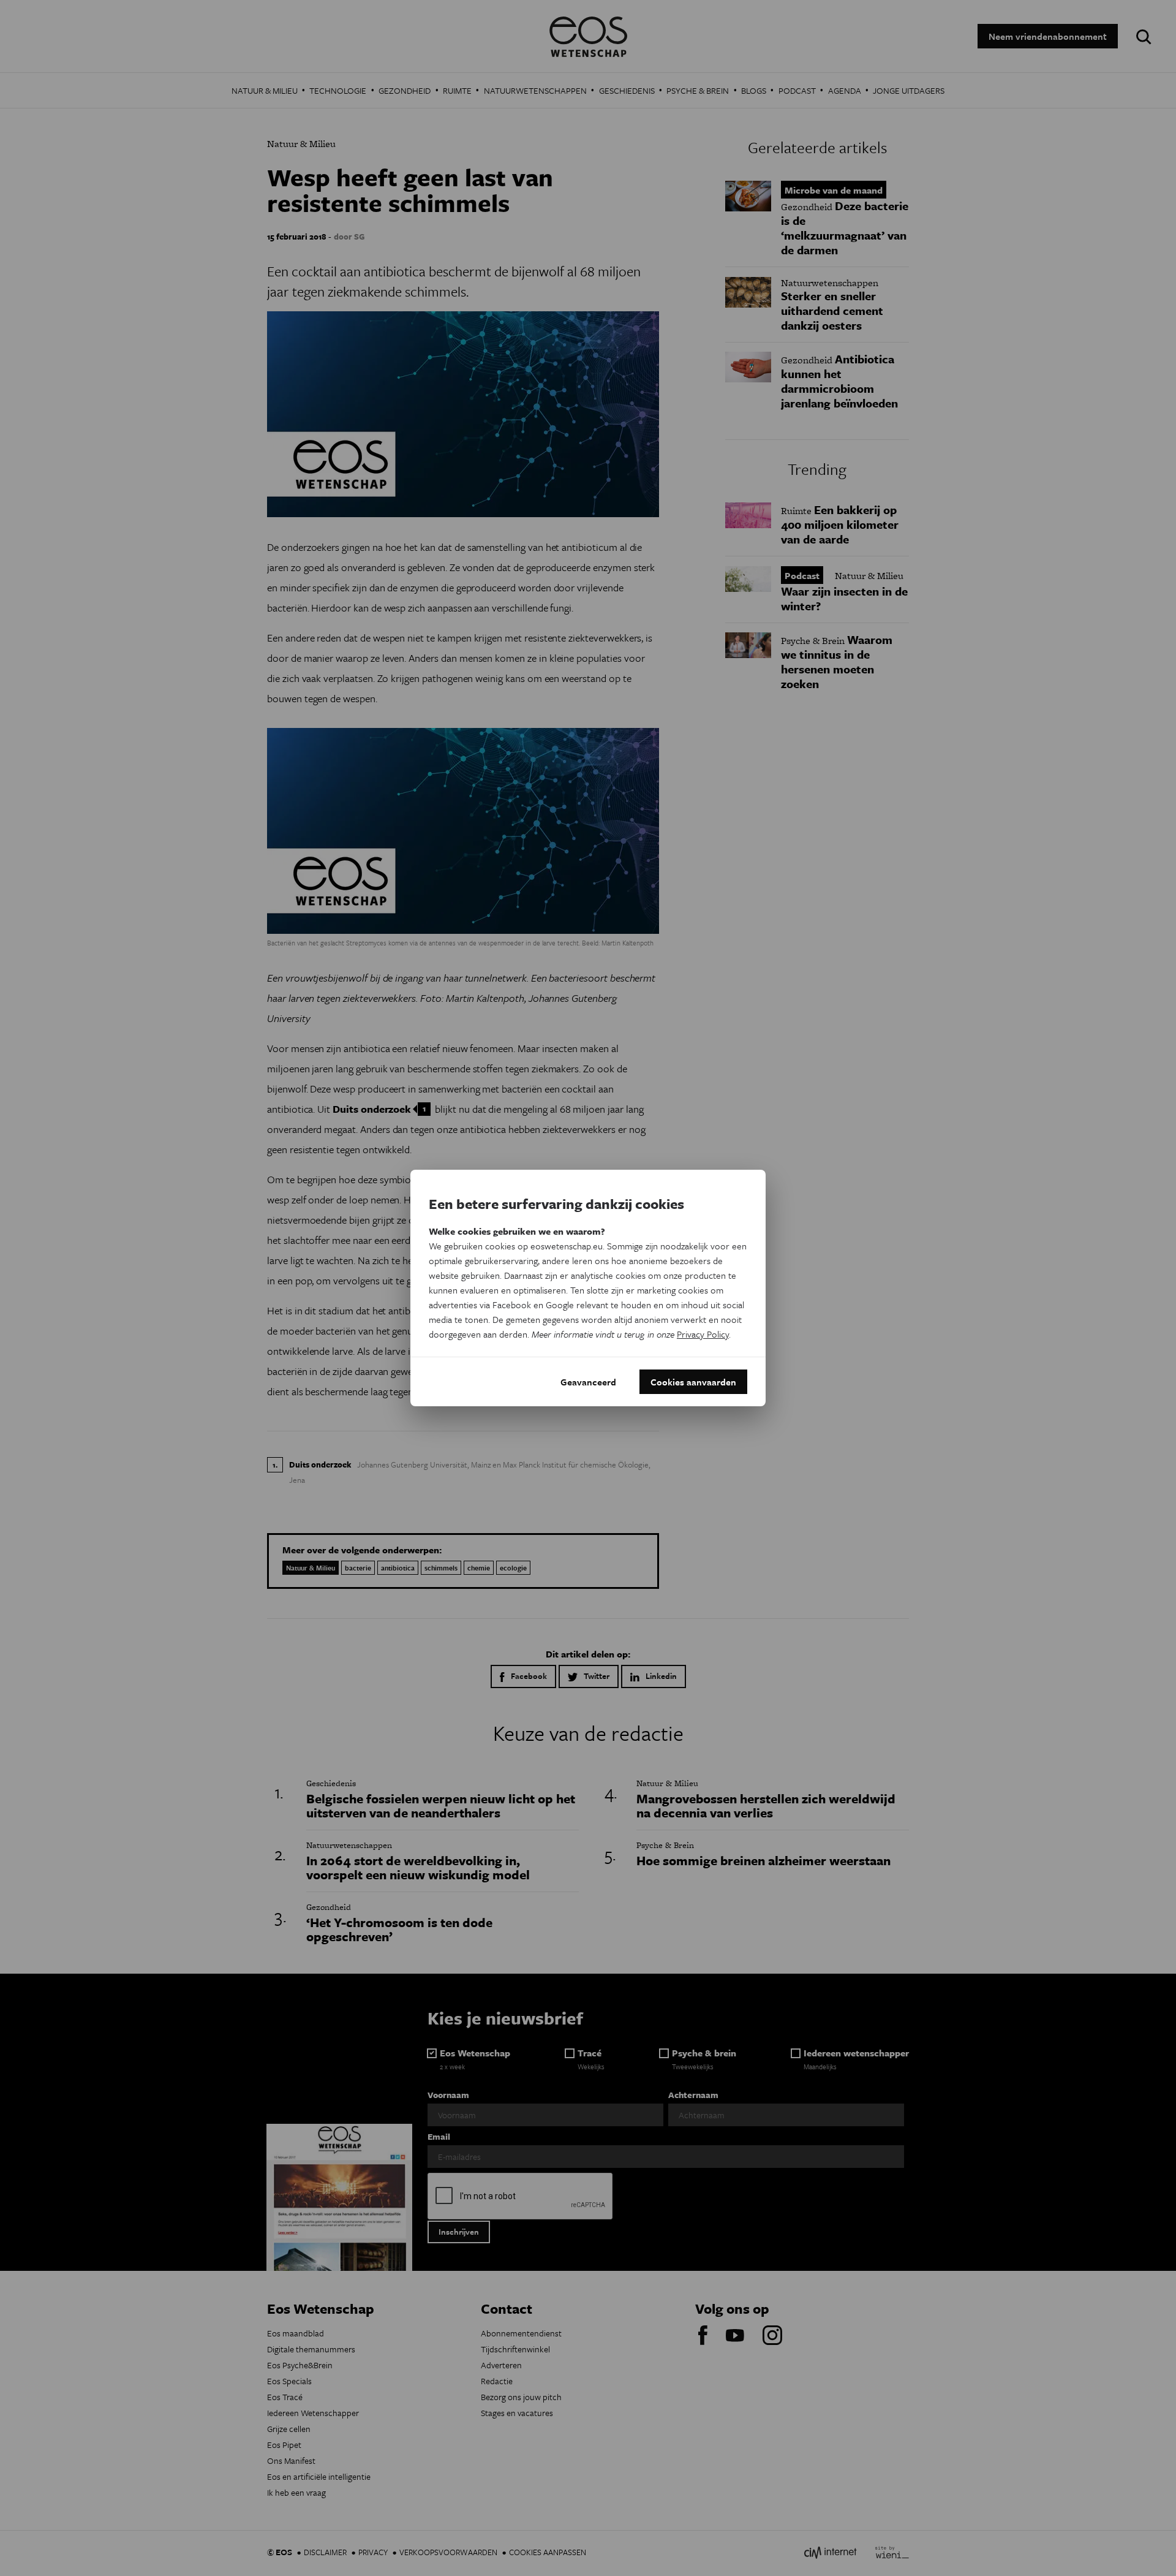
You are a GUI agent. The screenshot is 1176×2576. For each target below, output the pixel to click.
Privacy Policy (703, 1334)
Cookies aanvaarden (693, 1382)
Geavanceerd (588, 1382)
